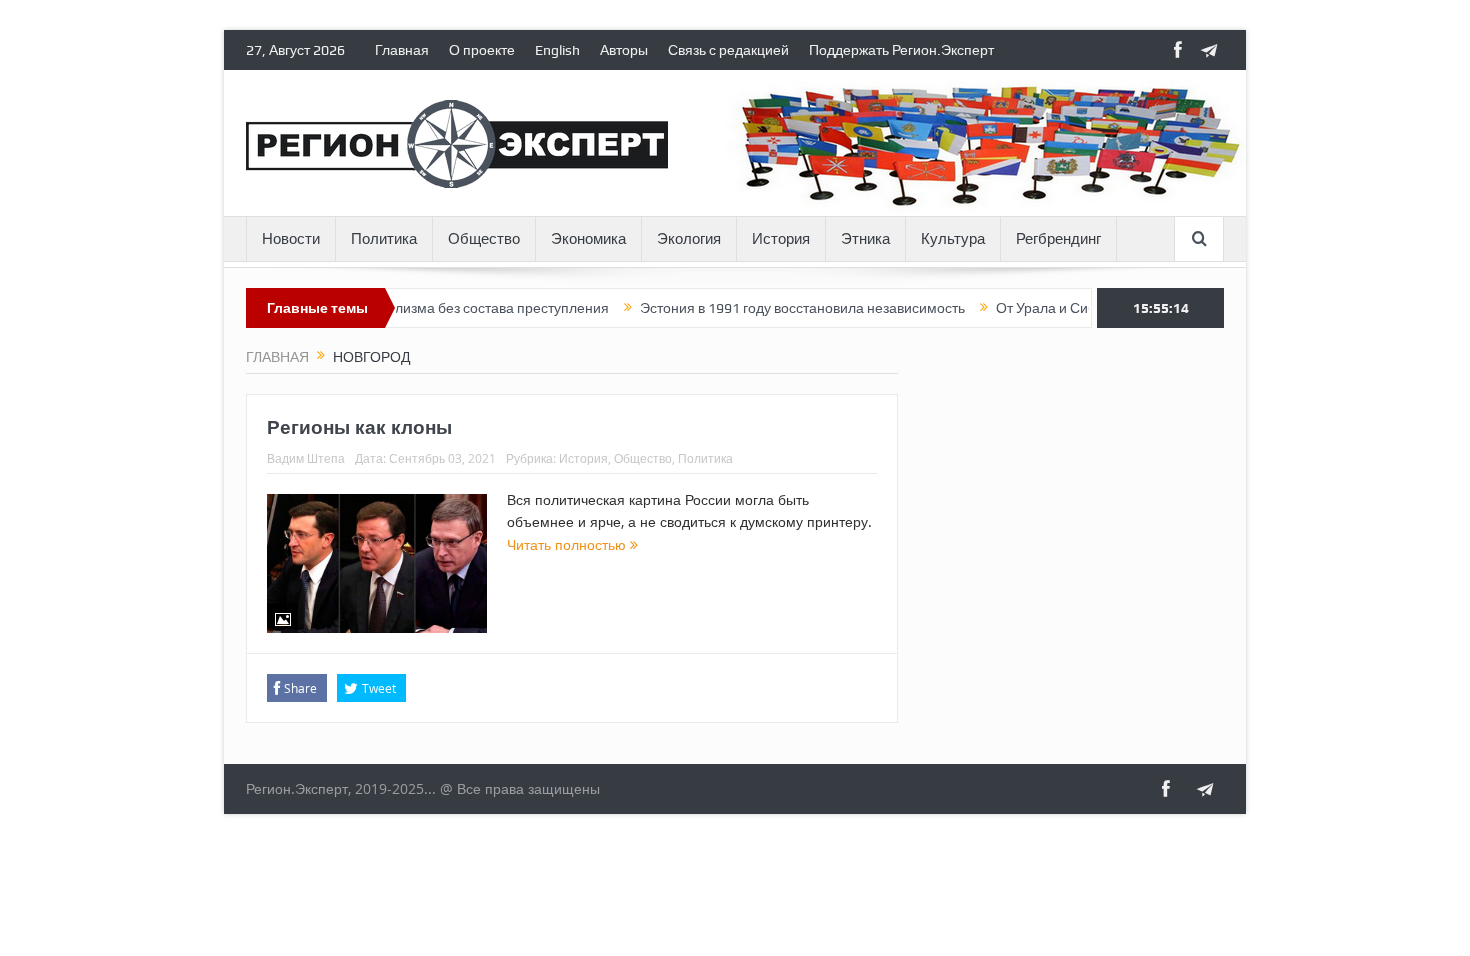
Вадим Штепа (306, 458)
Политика (384, 239)
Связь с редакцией (728, 50)
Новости (291, 239)
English (557, 50)
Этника (865, 239)
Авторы (624, 50)
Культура (953, 239)
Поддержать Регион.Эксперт (901, 50)
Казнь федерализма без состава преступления (431, 308)
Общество (484, 239)
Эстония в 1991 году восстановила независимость (777, 308)
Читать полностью (568, 544)
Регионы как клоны (359, 427)
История (781, 239)
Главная (402, 50)
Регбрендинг (1058, 239)
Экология (689, 239)
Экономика (588, 239)
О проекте (482, 50)
